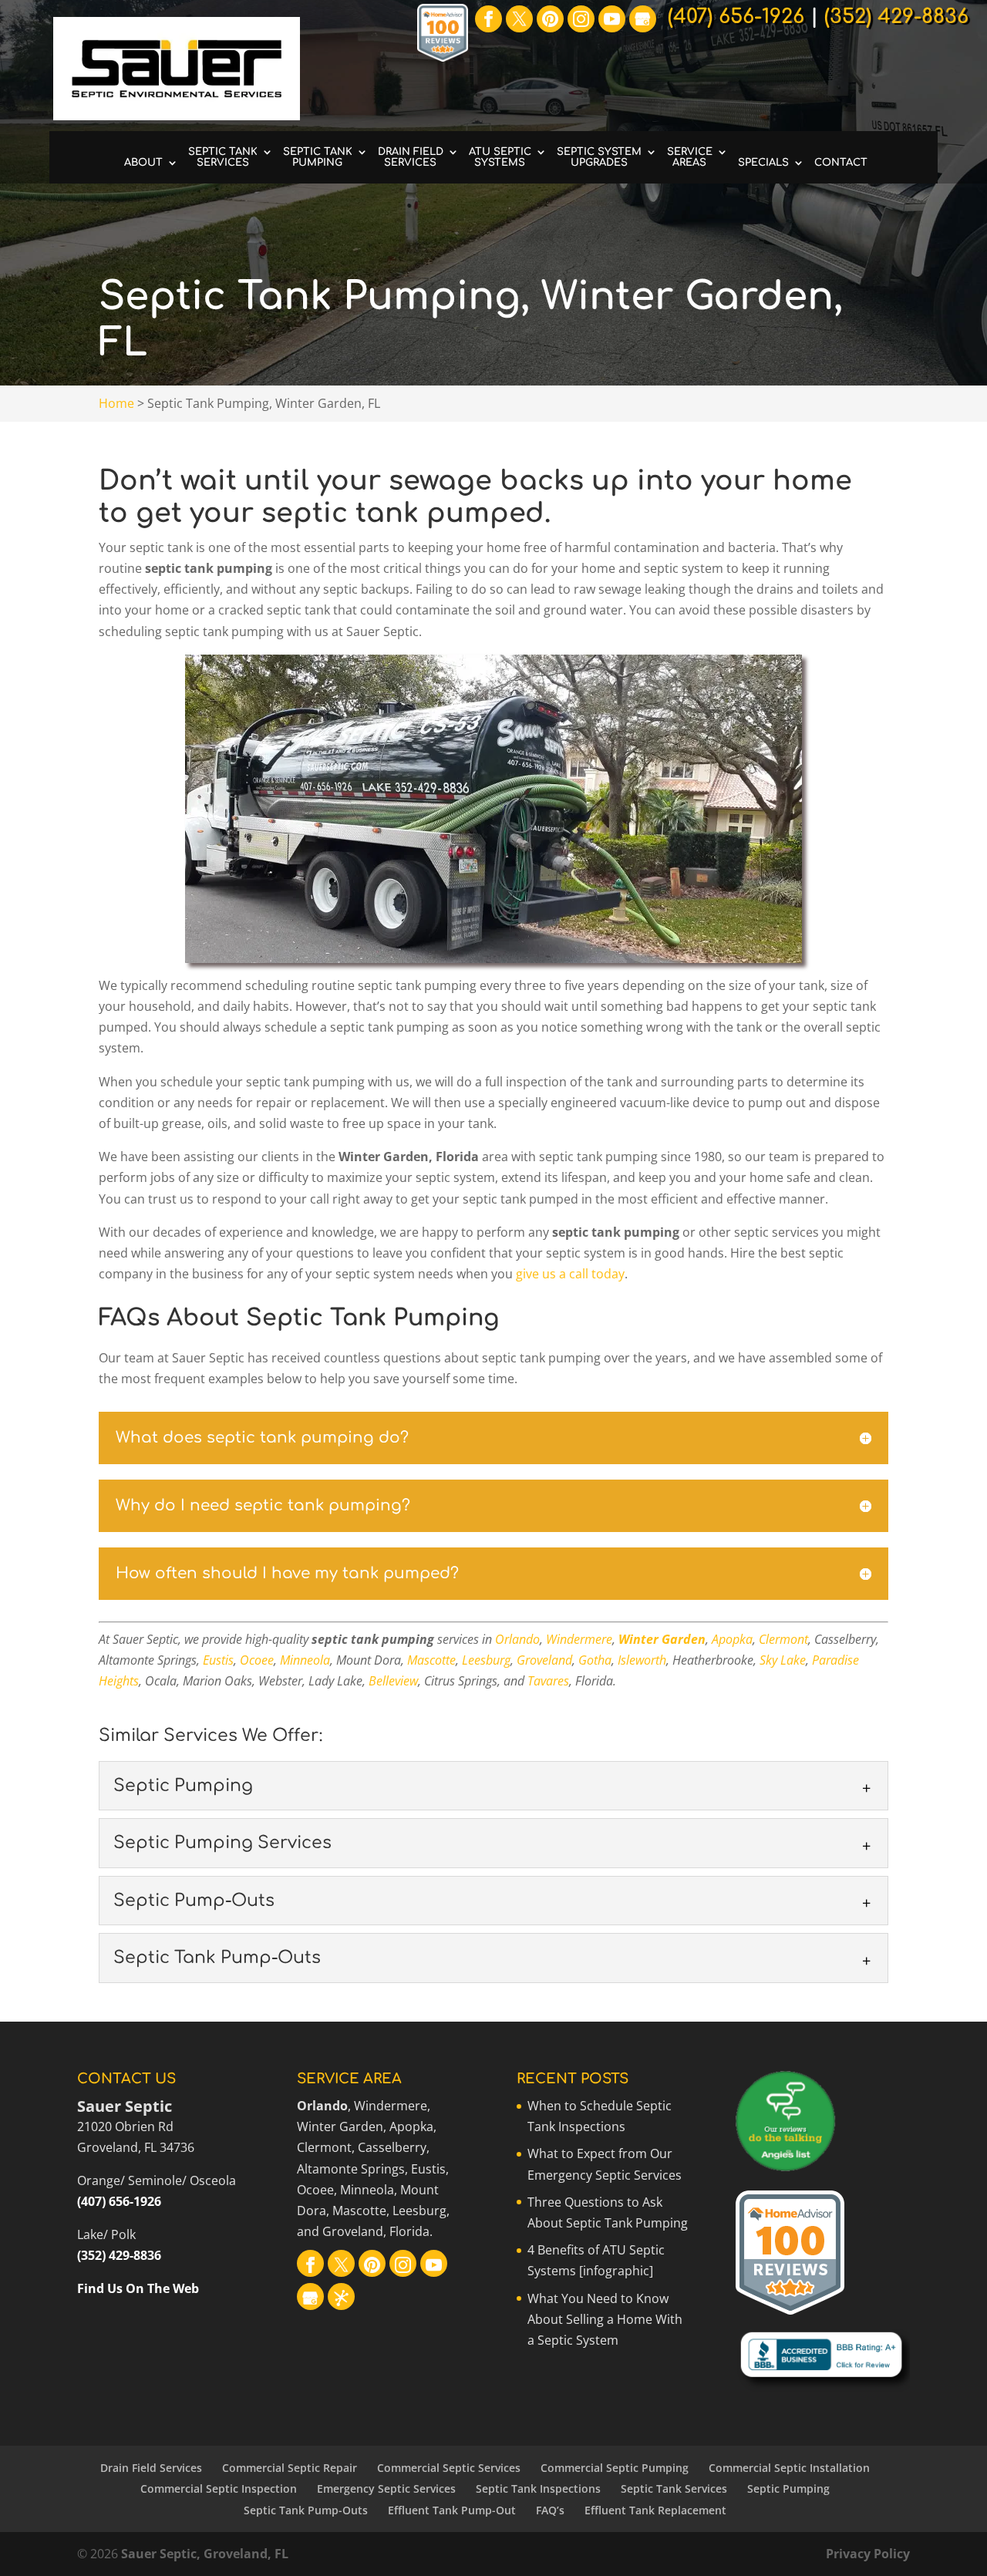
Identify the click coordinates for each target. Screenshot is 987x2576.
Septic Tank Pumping (318, 157)
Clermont (783, 1639)
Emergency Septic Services (386, 2488)
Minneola (305, 1660)
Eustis (218, 1660)
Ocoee (257, 1660)
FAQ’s (550, 2510)
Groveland (544, 1660)
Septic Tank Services (223, 157)
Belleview (393, 1681)
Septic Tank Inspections (538, 2488)
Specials (763, 163)
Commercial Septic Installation (789, 2468)
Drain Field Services (411, 157)
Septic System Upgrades (599, 157)
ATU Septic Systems (500, 157)
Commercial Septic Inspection (219, 2488)
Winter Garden (662, 1639)
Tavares (548, 1681)
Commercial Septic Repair (290, 2468)
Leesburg (486, 1660)
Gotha (595, 1660)
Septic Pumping (788, 2488)
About (143, 163)
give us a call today (570, 1274)
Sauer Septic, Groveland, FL (205, 2554)
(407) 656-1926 (119, 2201)
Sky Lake (783, 1660)
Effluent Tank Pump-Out (452, 2510)
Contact (841, 163)
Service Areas (690, 157)
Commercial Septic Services (449, 2468)
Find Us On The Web (138, 2288)
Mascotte (431, 1660)
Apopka (732, 1639)
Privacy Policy (868, 2554)
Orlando (517, 1639)
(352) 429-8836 (119, 2255)
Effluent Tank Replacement (655, 2510)
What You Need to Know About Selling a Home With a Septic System (605, 2319)
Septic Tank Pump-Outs (306, 2510)
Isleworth (642, 1660)
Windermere (579, 1639)
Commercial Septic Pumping (615, 2468)
